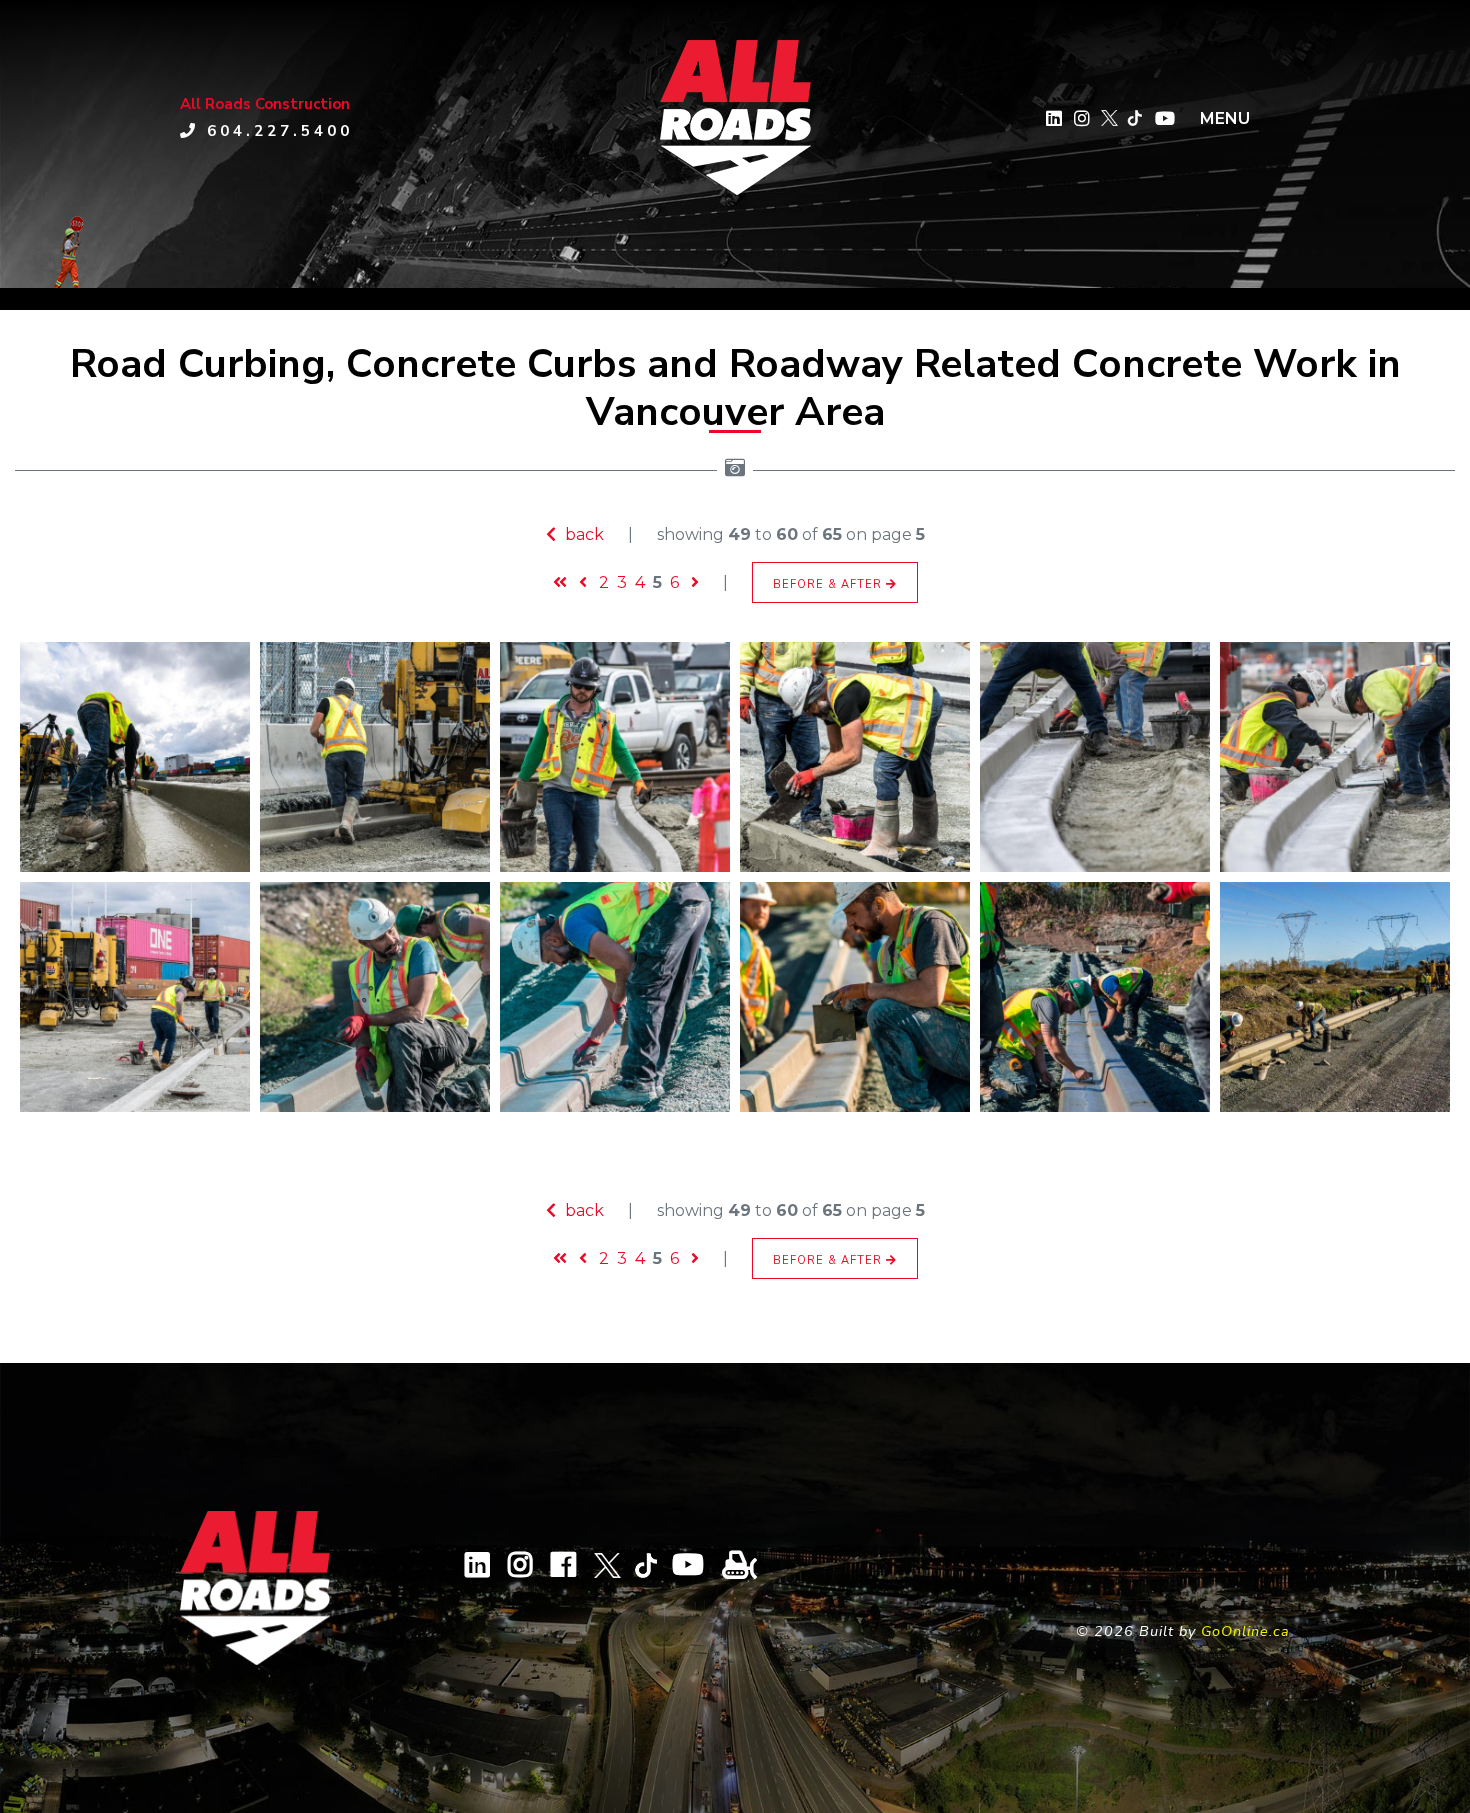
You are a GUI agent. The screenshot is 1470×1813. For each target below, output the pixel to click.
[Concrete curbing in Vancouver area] (375, 997)
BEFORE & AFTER (829, 584)
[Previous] (583, 582)
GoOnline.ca (1245, 1631)
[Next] (695, 582)
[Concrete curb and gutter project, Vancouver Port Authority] (135, 757)
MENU (1225, 118)
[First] (560, 582)
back (582, 534)
